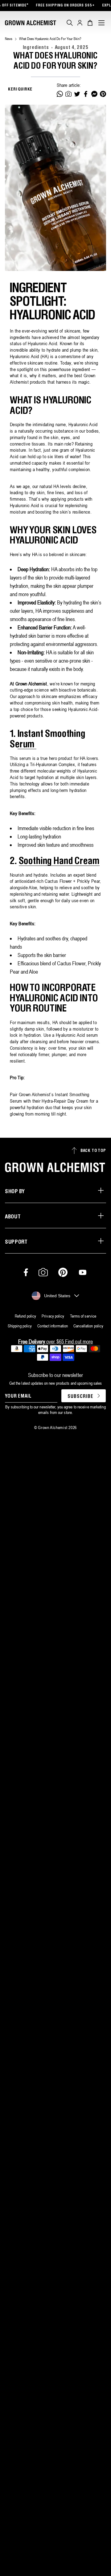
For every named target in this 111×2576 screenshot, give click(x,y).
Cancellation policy (88, 1326)
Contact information (53, 1326)
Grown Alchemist (53, 1427)
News (9, 39)
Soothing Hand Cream (59, 861)
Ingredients (36, 48)
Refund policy (25, 1316)
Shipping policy (20, 1326)
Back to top (93, 1151)
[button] (70, 23)
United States (57, 1296)
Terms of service (83, 1316)
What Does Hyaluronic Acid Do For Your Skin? (50, 39)
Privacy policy (53, 1316)
